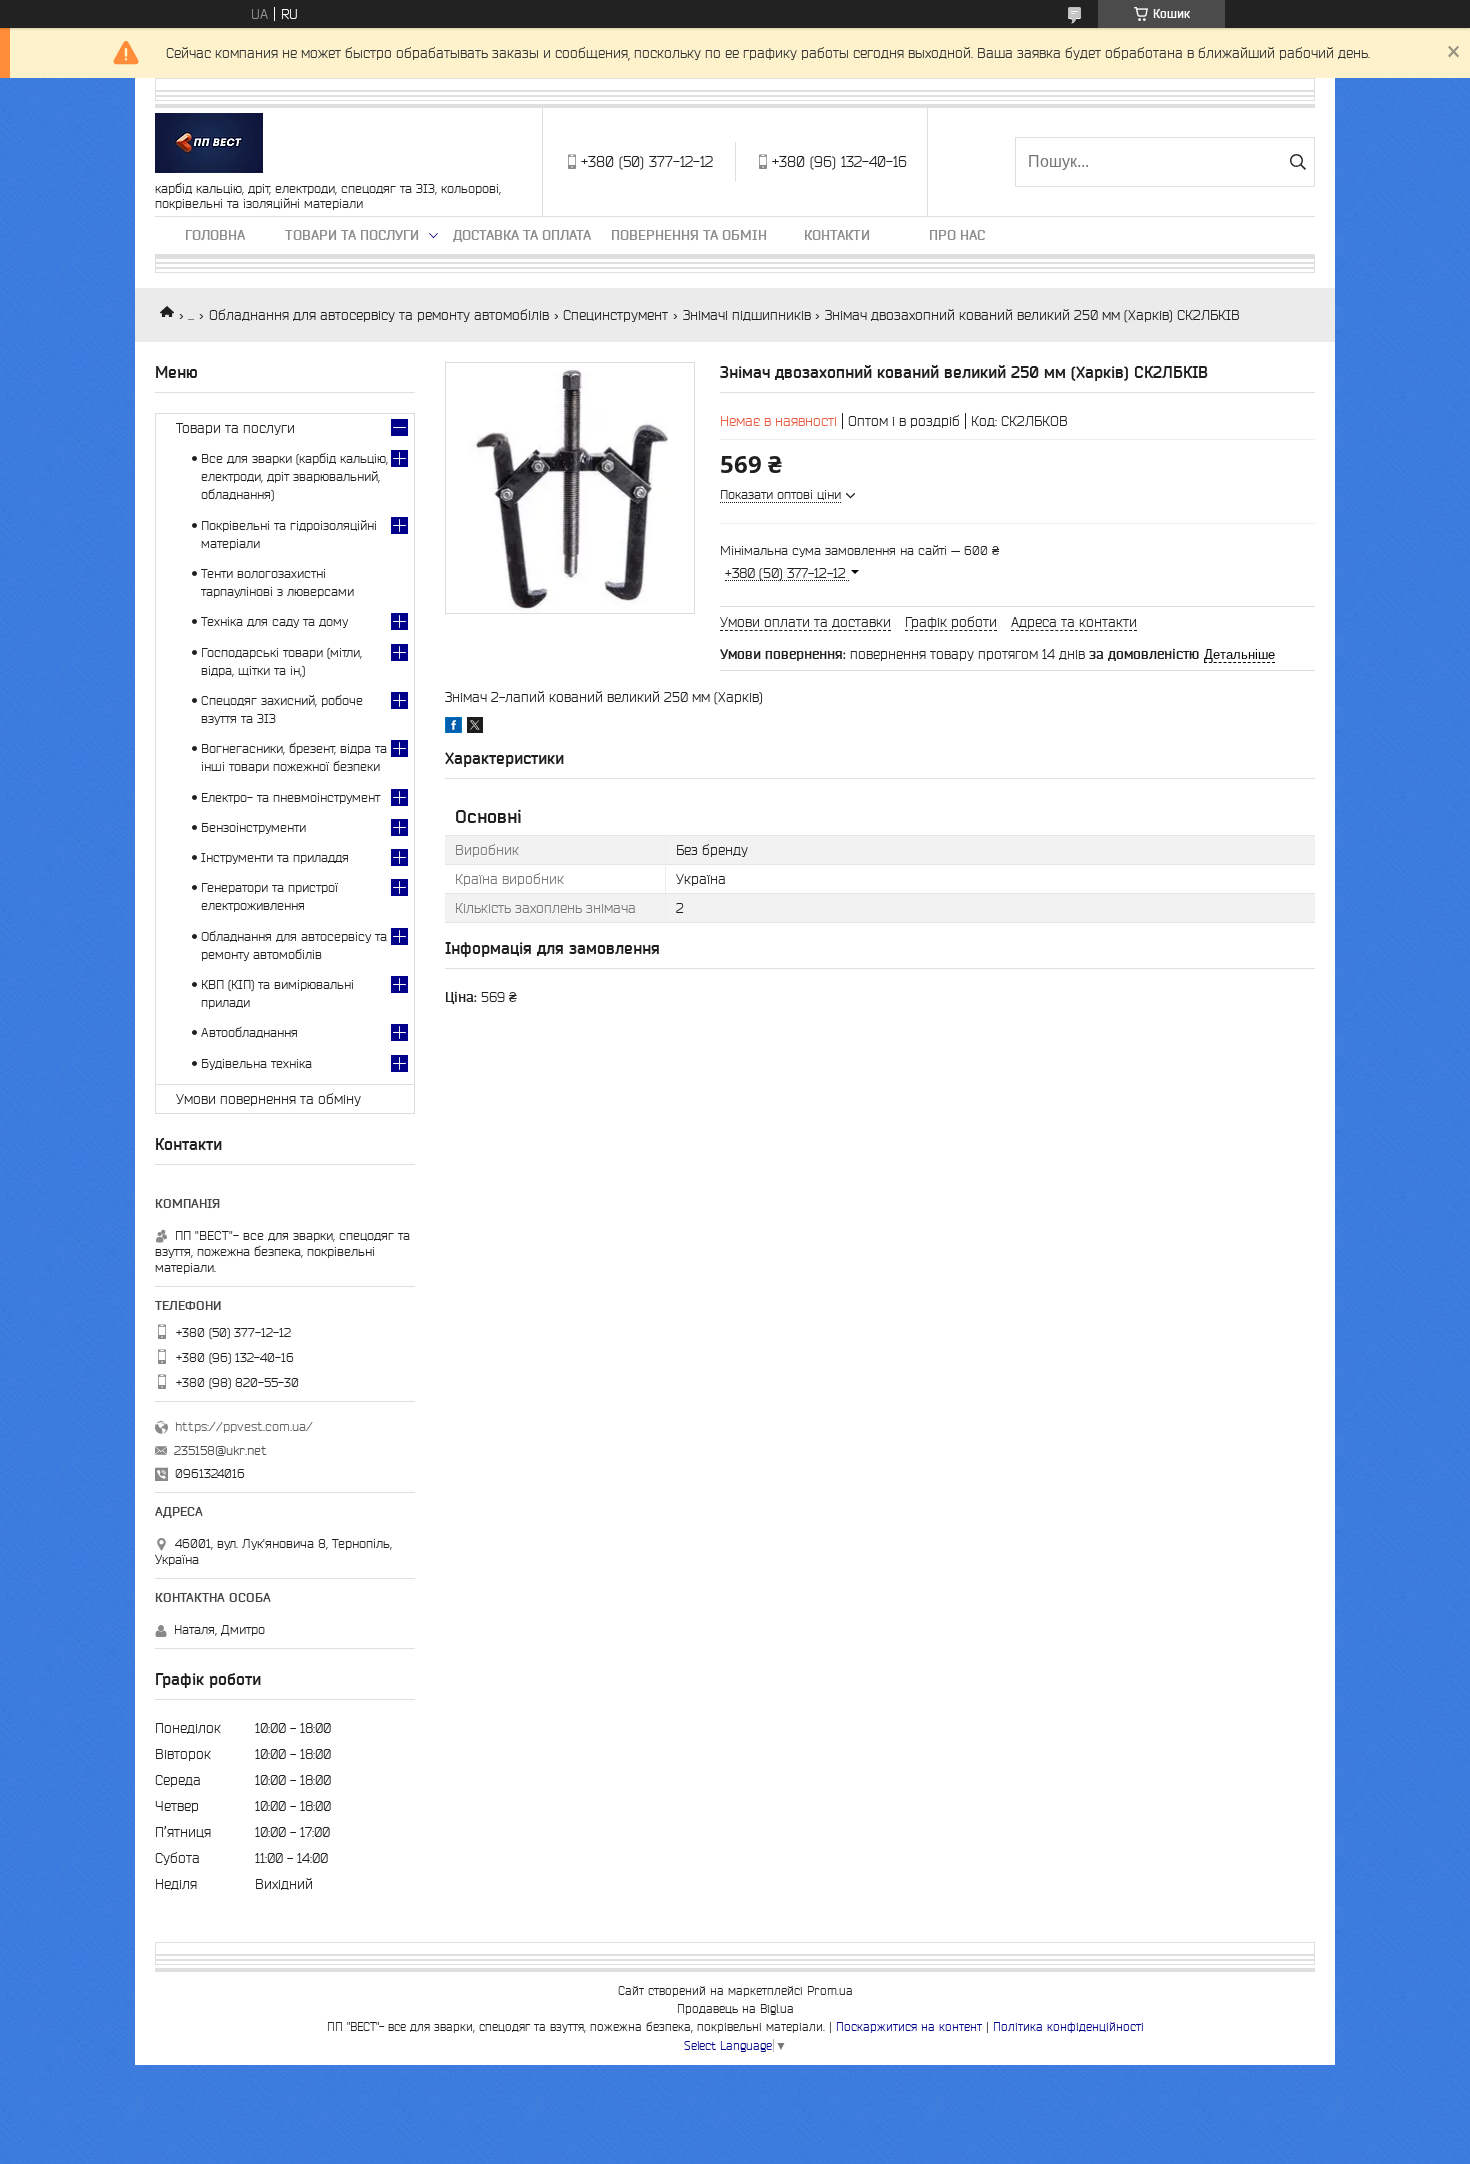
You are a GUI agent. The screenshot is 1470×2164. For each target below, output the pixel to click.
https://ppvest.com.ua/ (244, 1426)
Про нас (957, 235)
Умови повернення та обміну (268, 1099)
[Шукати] (1297, 162)
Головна (215, 235)
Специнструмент (615, 315)
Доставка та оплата (522, 235)
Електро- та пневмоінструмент (290, 797)
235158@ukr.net (220, 1450)
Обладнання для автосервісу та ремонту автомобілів (379, 315)
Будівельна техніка (256, 1063)
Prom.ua (830, 1990)
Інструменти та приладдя (275, 857)
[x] (475, 728)
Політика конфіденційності (1068, 2026)
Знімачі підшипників (747, 315)
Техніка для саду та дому (274, 621)
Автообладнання (249, 1032)
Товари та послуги (352, 235)
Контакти (837, 235)
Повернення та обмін (689, 235)
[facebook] (453, 728)
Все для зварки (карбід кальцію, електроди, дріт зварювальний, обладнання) (294, 476)
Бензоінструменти (253, 827)
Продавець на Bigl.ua (735, 2008)
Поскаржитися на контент (909, 2026)
